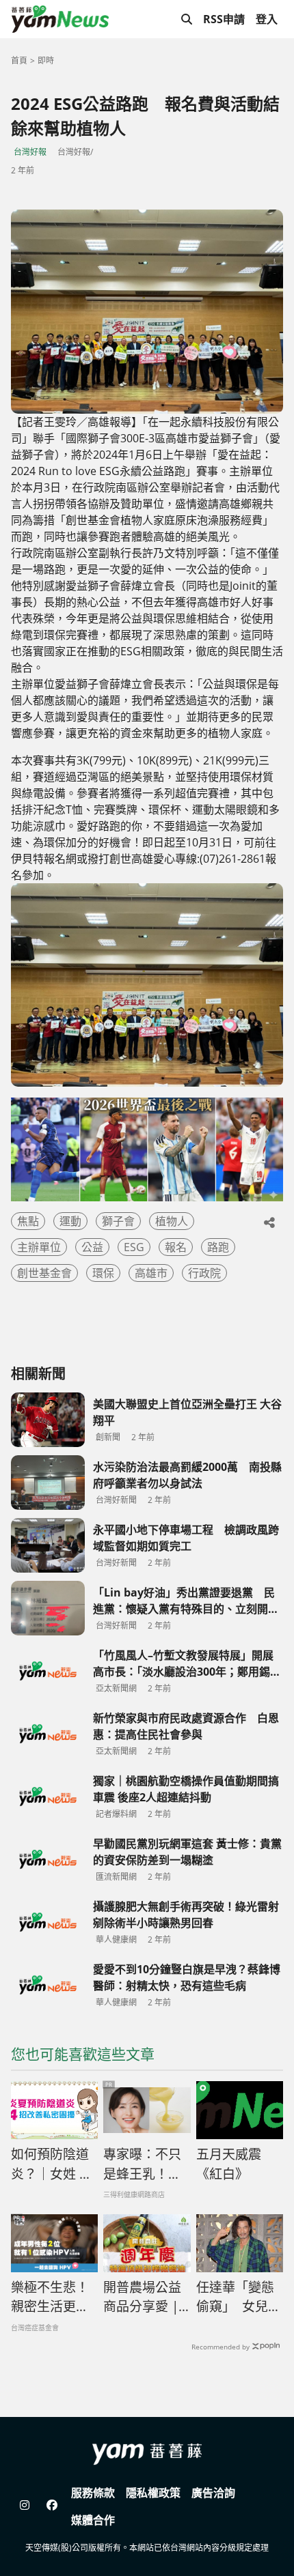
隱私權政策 (153, 2493)
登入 (267, 19)
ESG (134, 1247)
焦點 (28, 1221)
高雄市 (151, 1273)
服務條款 (93, 2493)
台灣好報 (30, 152)
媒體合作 (93, 2520)
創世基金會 (44, 1273)
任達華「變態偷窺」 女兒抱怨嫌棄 (239, 2298)
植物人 (172, 1221)
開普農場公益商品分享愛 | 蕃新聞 (142, 2298)
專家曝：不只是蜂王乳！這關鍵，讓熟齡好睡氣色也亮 (142, 2164)
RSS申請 (224, 19)
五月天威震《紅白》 (229, 2164)
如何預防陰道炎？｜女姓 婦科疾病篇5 (52, 2164)
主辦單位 (39, 1247)
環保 (103, 1273)
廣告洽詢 (213, 2493)
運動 (70, 1221)
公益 (92, 1247)
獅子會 (118, 1221)
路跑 (218, 1247)
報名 (176, 1247)
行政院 (204, 1273)
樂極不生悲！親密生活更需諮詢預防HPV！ (50, 2298)
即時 (46, 60)
